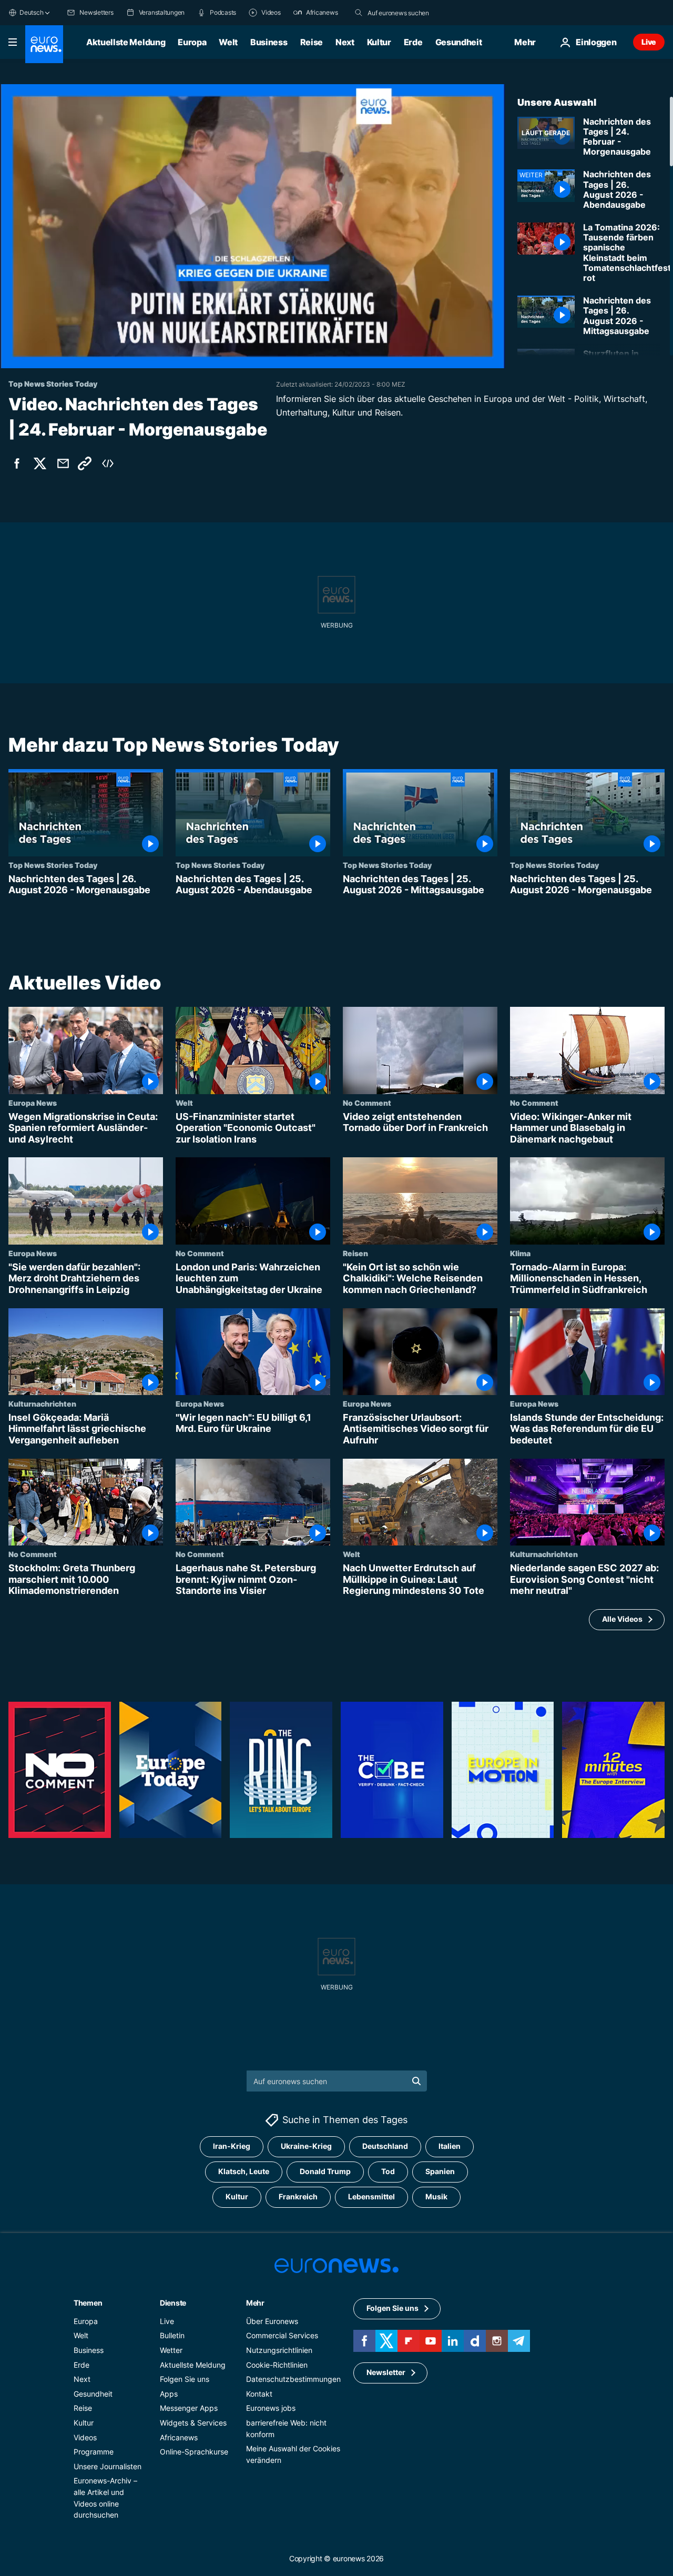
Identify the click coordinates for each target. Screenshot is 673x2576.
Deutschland (385, 2146)
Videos (85, 2437)
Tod (388, 2172)
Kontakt (259, 2394)
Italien (450, 2146)
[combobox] (412, 13)
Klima (520, 1252)
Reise (312, 42)
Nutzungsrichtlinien (279, 2350)
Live (649, 42)
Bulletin (172, 2336)
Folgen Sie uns (185, 2379)
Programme (94, 2452)
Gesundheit (459, 42)
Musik (436, 2197)
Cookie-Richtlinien (277, 2365)
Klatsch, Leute (244, 2172)
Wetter (171, 2350)
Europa (192, 42)
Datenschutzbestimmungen (293, 2379)
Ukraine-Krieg (306, 2146)
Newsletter (386, 2373)
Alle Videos (622, 1619)
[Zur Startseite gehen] (44, 44)
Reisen (355, 1252)
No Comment (367, 1102)
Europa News (33, 1102)
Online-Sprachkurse (194, 2452)
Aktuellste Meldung (126, 42)
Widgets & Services (193, 2423)
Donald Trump (325, 2172)
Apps (169, 2394)
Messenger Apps (189, 2408)
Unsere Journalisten (108, 2466)
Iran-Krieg (232, 2146)
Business (269, 42)
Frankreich (298, 2197)
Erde (413, 42)
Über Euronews (272, 2321)
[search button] (359, 13)
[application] (252, 226)
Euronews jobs (271, 2408)
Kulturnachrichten (42, 1403)
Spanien (440, 2172)
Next (345, 42)
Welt (228, 42)
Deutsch (31, 12)
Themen (88, 2303)
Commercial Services (282, 2336)
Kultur (379, 42)
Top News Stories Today (53, 865)
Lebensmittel (371, 2197)
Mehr (255, 2303)
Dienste (173, 2303)
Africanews (179, 2437)
